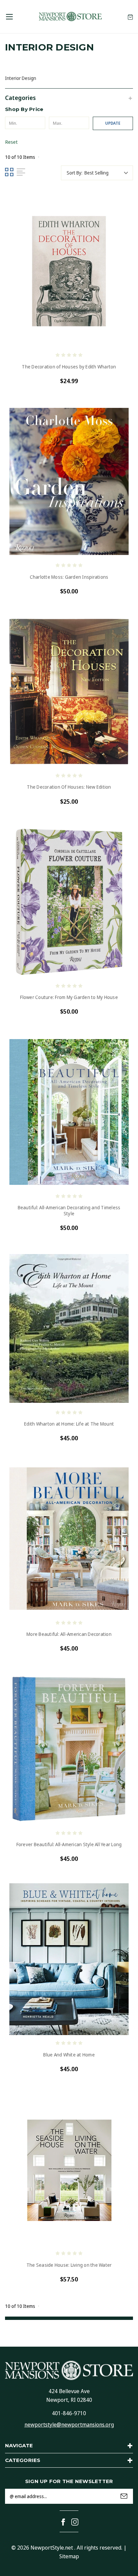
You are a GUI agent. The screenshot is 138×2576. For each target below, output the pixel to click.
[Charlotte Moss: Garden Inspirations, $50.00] (69, 481)
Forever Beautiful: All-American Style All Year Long (69, 1844)
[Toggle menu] (9, 17)
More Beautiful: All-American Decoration (69, 1634)
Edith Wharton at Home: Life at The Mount (69, 1424)
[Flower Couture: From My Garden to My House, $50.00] (69, 902)
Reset (11, 142)
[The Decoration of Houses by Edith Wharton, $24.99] (69, 271)
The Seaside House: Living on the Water (69, 2265)
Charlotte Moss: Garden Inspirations (69, 577)
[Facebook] (63, 2522)
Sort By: (75, 173)
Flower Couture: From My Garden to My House (69, 997)
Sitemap (69, 2556)
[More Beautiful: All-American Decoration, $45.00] (69, 1539)
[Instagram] (75, 2522)
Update (113, 123)
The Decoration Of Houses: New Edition (69, 787)
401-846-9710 (69, 2413)
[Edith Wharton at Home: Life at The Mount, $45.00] (69, 1328)
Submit (124, 2496)
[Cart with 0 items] (130, 17)
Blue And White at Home (69, 2055)
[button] (69, 97)
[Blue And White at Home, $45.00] (69, 1959)
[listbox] (108, 173)
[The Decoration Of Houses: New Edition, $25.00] (69, 692)
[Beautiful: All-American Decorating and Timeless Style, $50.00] (69, 1112)
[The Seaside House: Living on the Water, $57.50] (69, 2169)
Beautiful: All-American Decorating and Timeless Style (69, 1211)
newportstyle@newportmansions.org (69, 2425)
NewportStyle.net (52, 2548)
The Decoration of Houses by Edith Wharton (69, 367)
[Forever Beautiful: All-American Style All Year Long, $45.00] (69, 1749)
